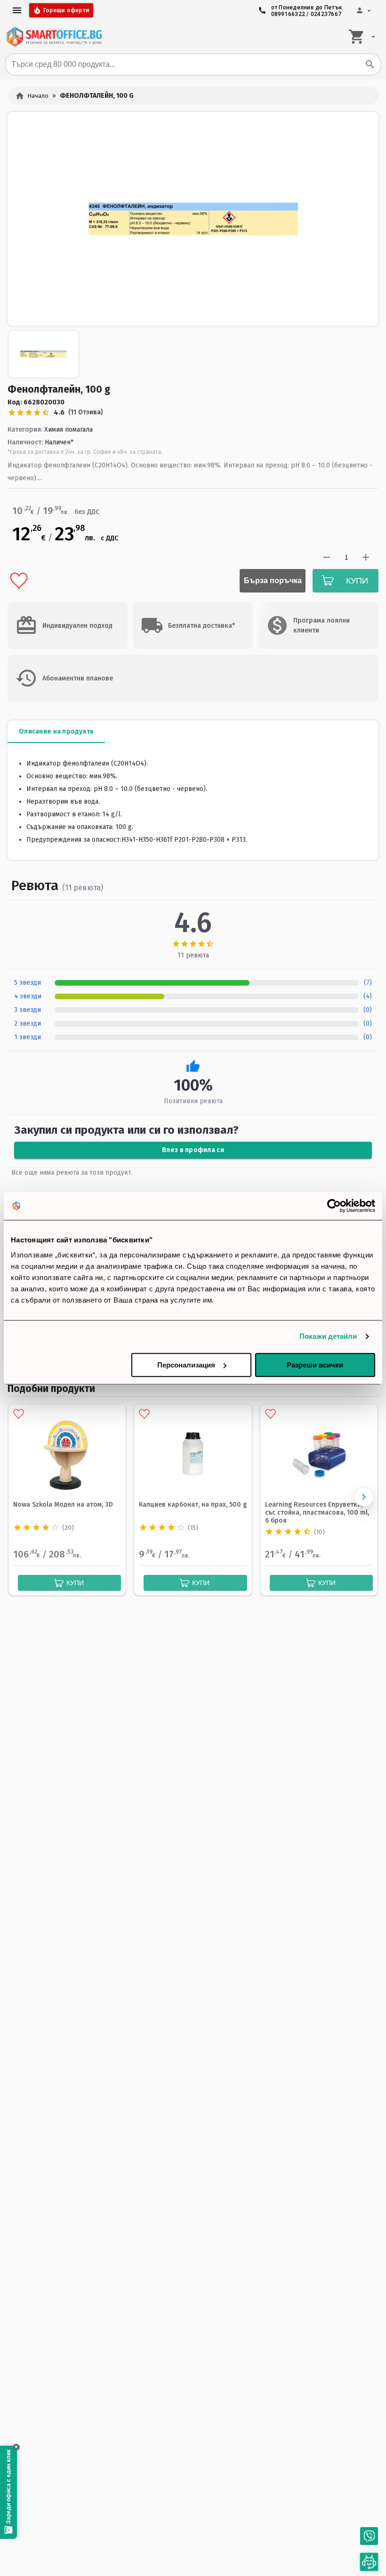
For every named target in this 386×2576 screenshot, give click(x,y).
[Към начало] (54, 37)
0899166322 (288, 14)
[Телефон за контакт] (369, 2536)
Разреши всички (315, 1365)
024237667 (326, 14)
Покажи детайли (328, 1336)
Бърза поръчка (273, 581)
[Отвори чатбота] (369, 2562)
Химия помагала (68, 430)
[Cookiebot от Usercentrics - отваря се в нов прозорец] (334, 1206)
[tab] (56, 732)
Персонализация (186, 1365)
